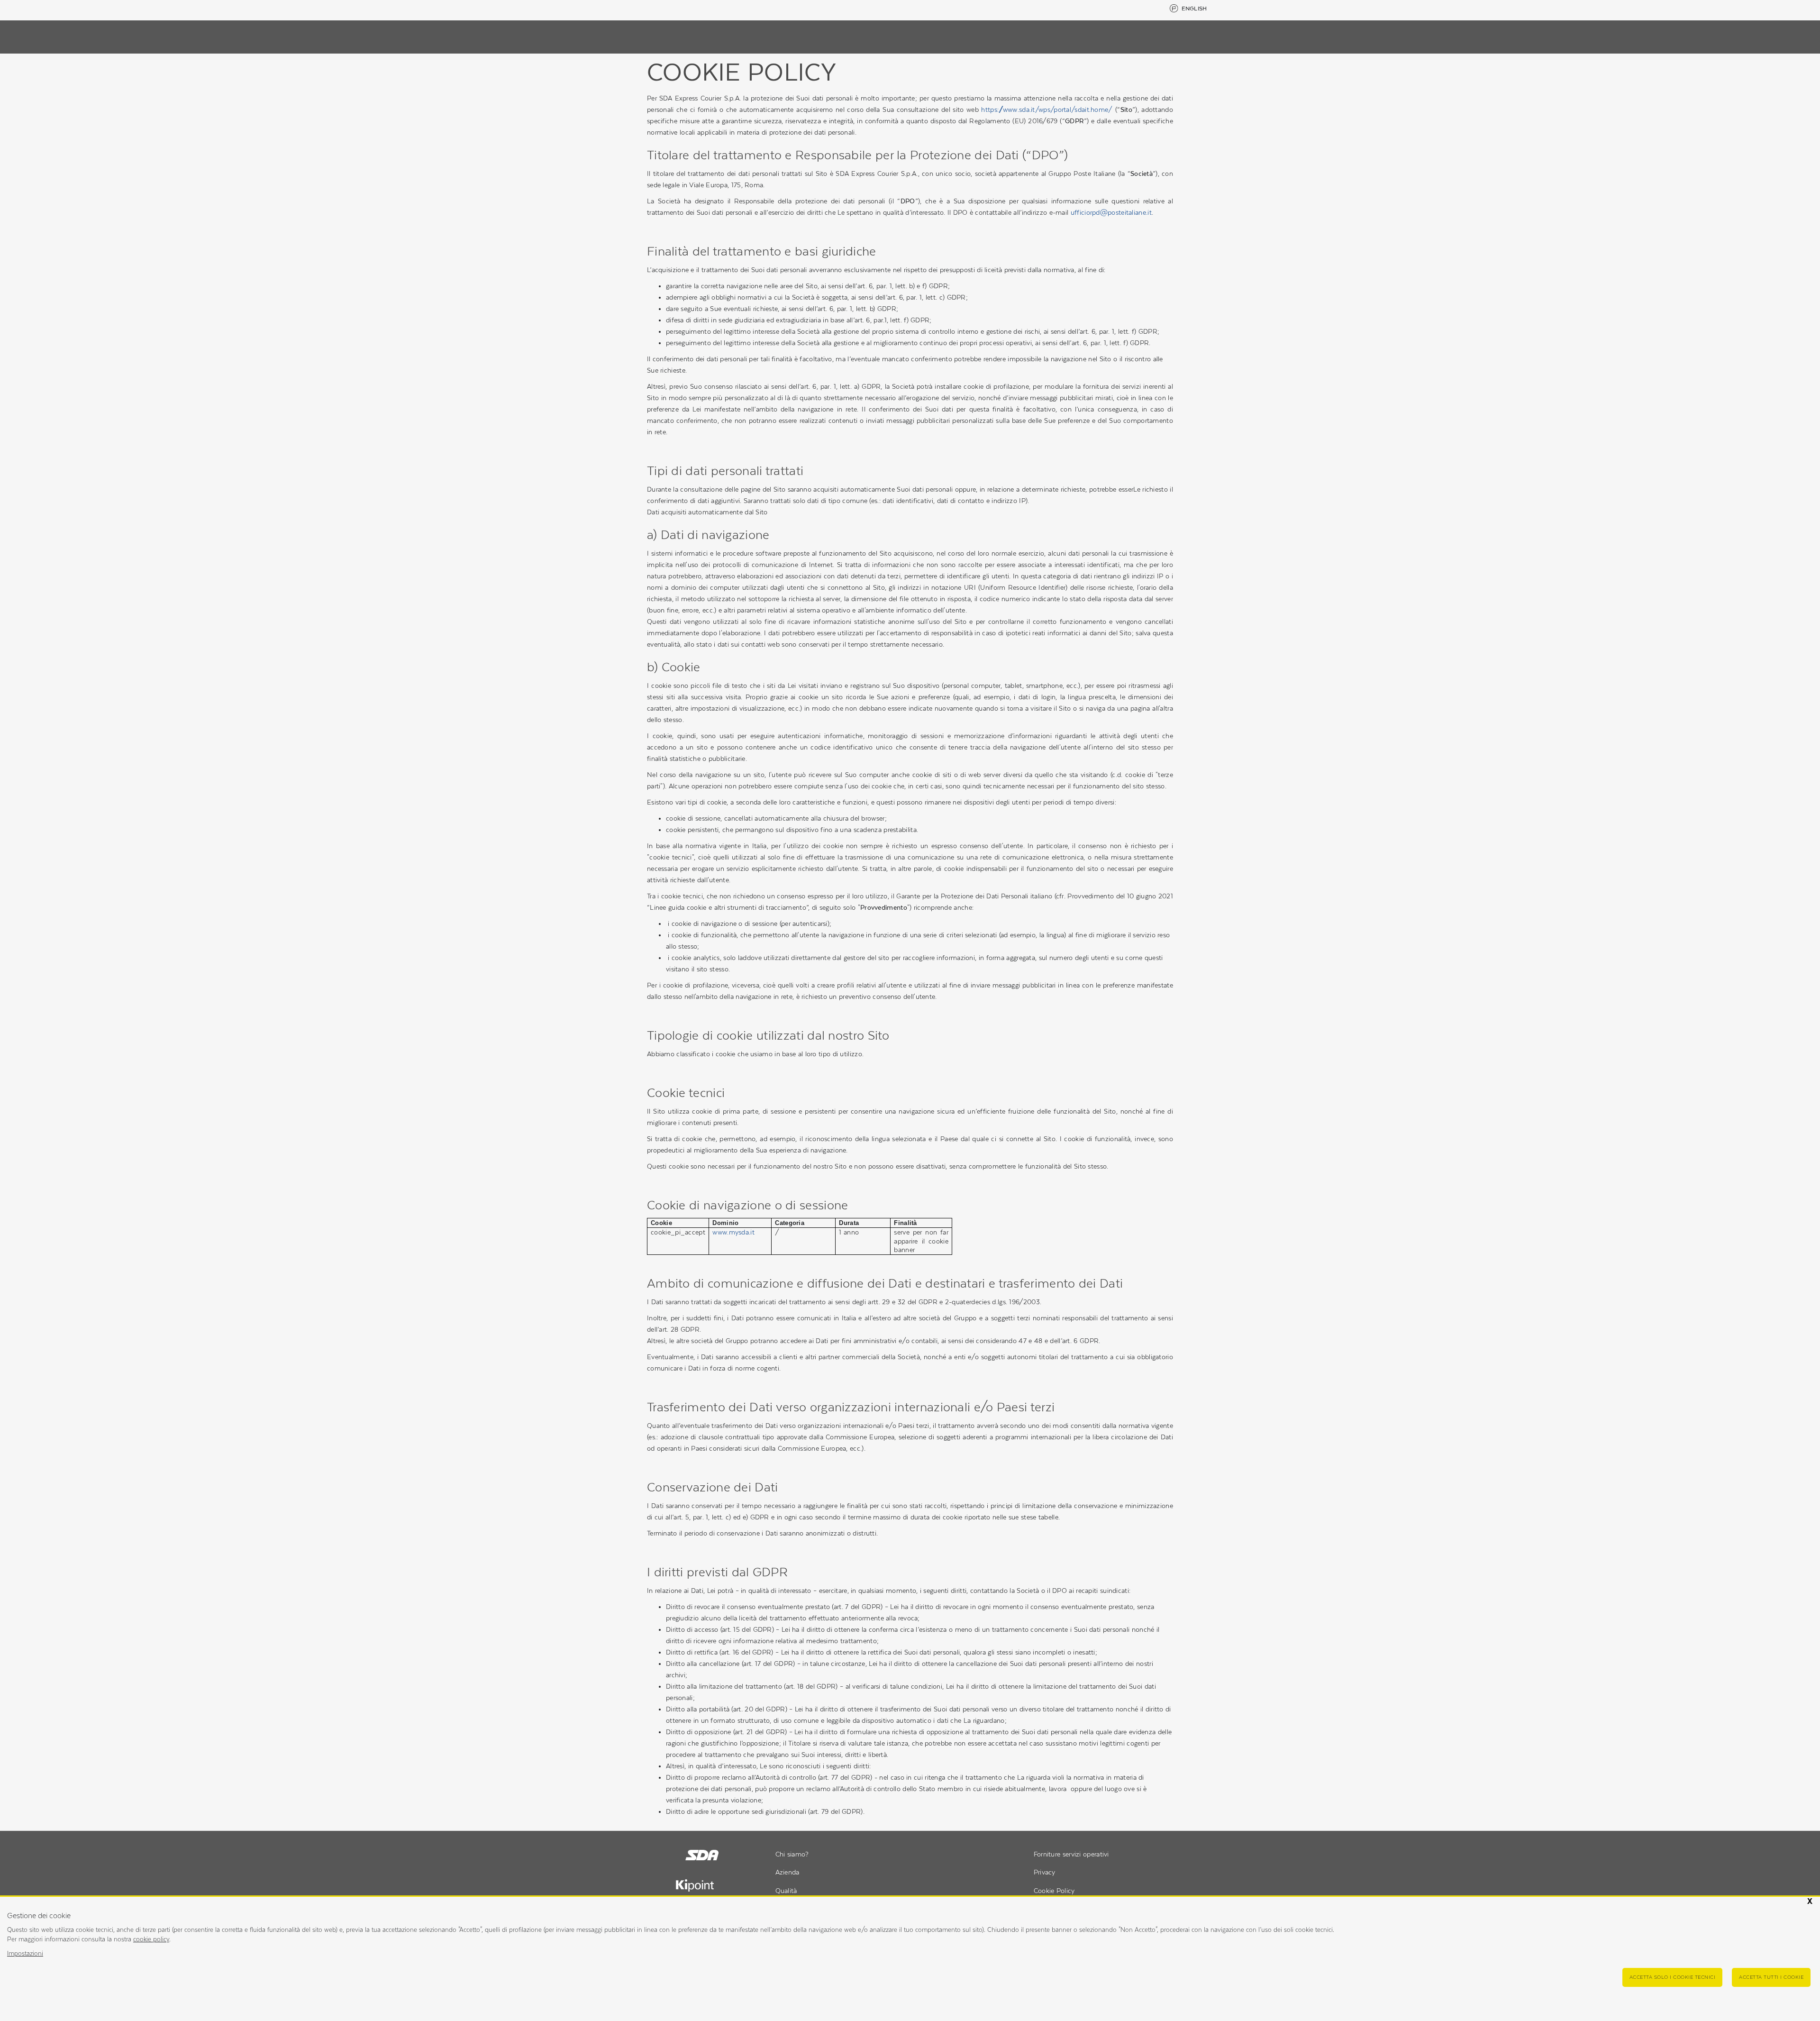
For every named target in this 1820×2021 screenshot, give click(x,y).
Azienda (787, 1872)
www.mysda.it (733, 1232)
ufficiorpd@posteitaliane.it (1111, 212)
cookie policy (151, 1939)
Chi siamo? (792, 1854)
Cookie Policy (1054, 1891)
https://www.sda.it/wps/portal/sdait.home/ (1047, 110)
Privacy (1045, 1872)
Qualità (786, 1891)
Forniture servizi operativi (1071, 1854)
